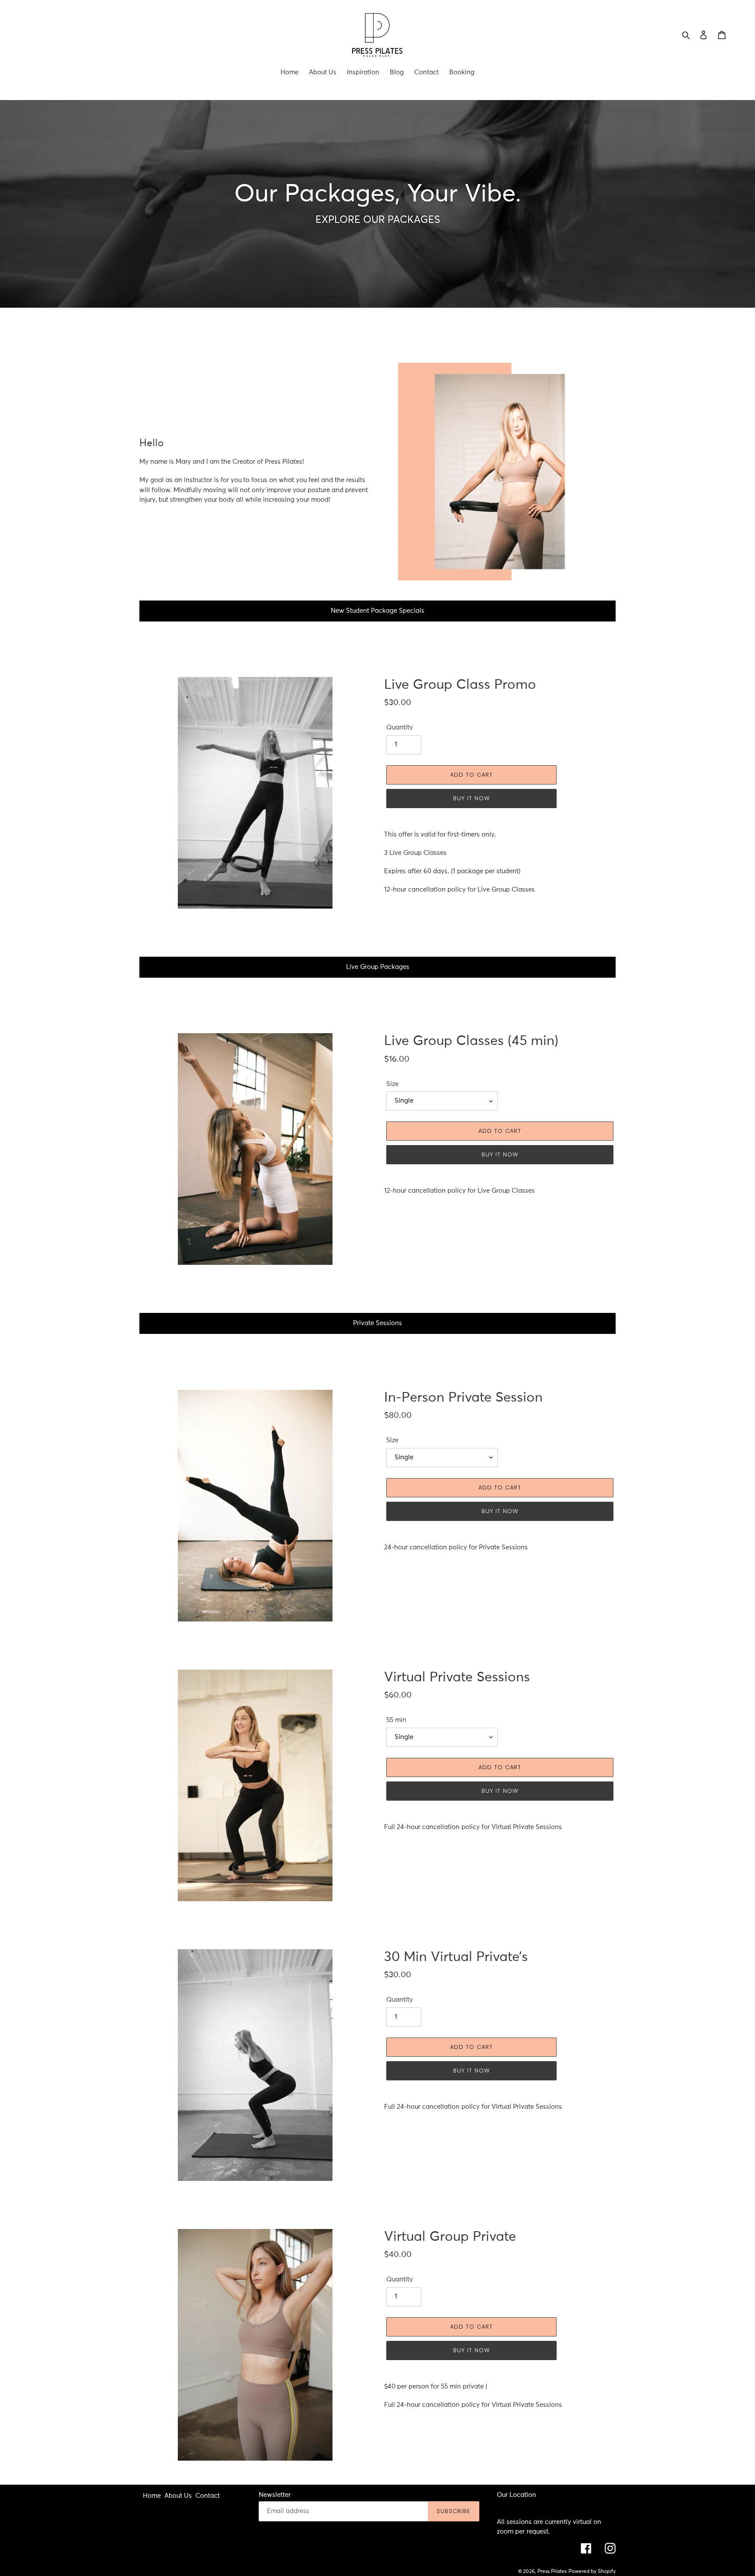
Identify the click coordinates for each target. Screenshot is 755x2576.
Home (152, 2496)
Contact (208, 2496)
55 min (396, 1720)
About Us (178, 2496)
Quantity (400, 727)
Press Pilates (552, 2572)
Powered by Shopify (592, 2572)
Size (392, 1084)
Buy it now (471, 798)
